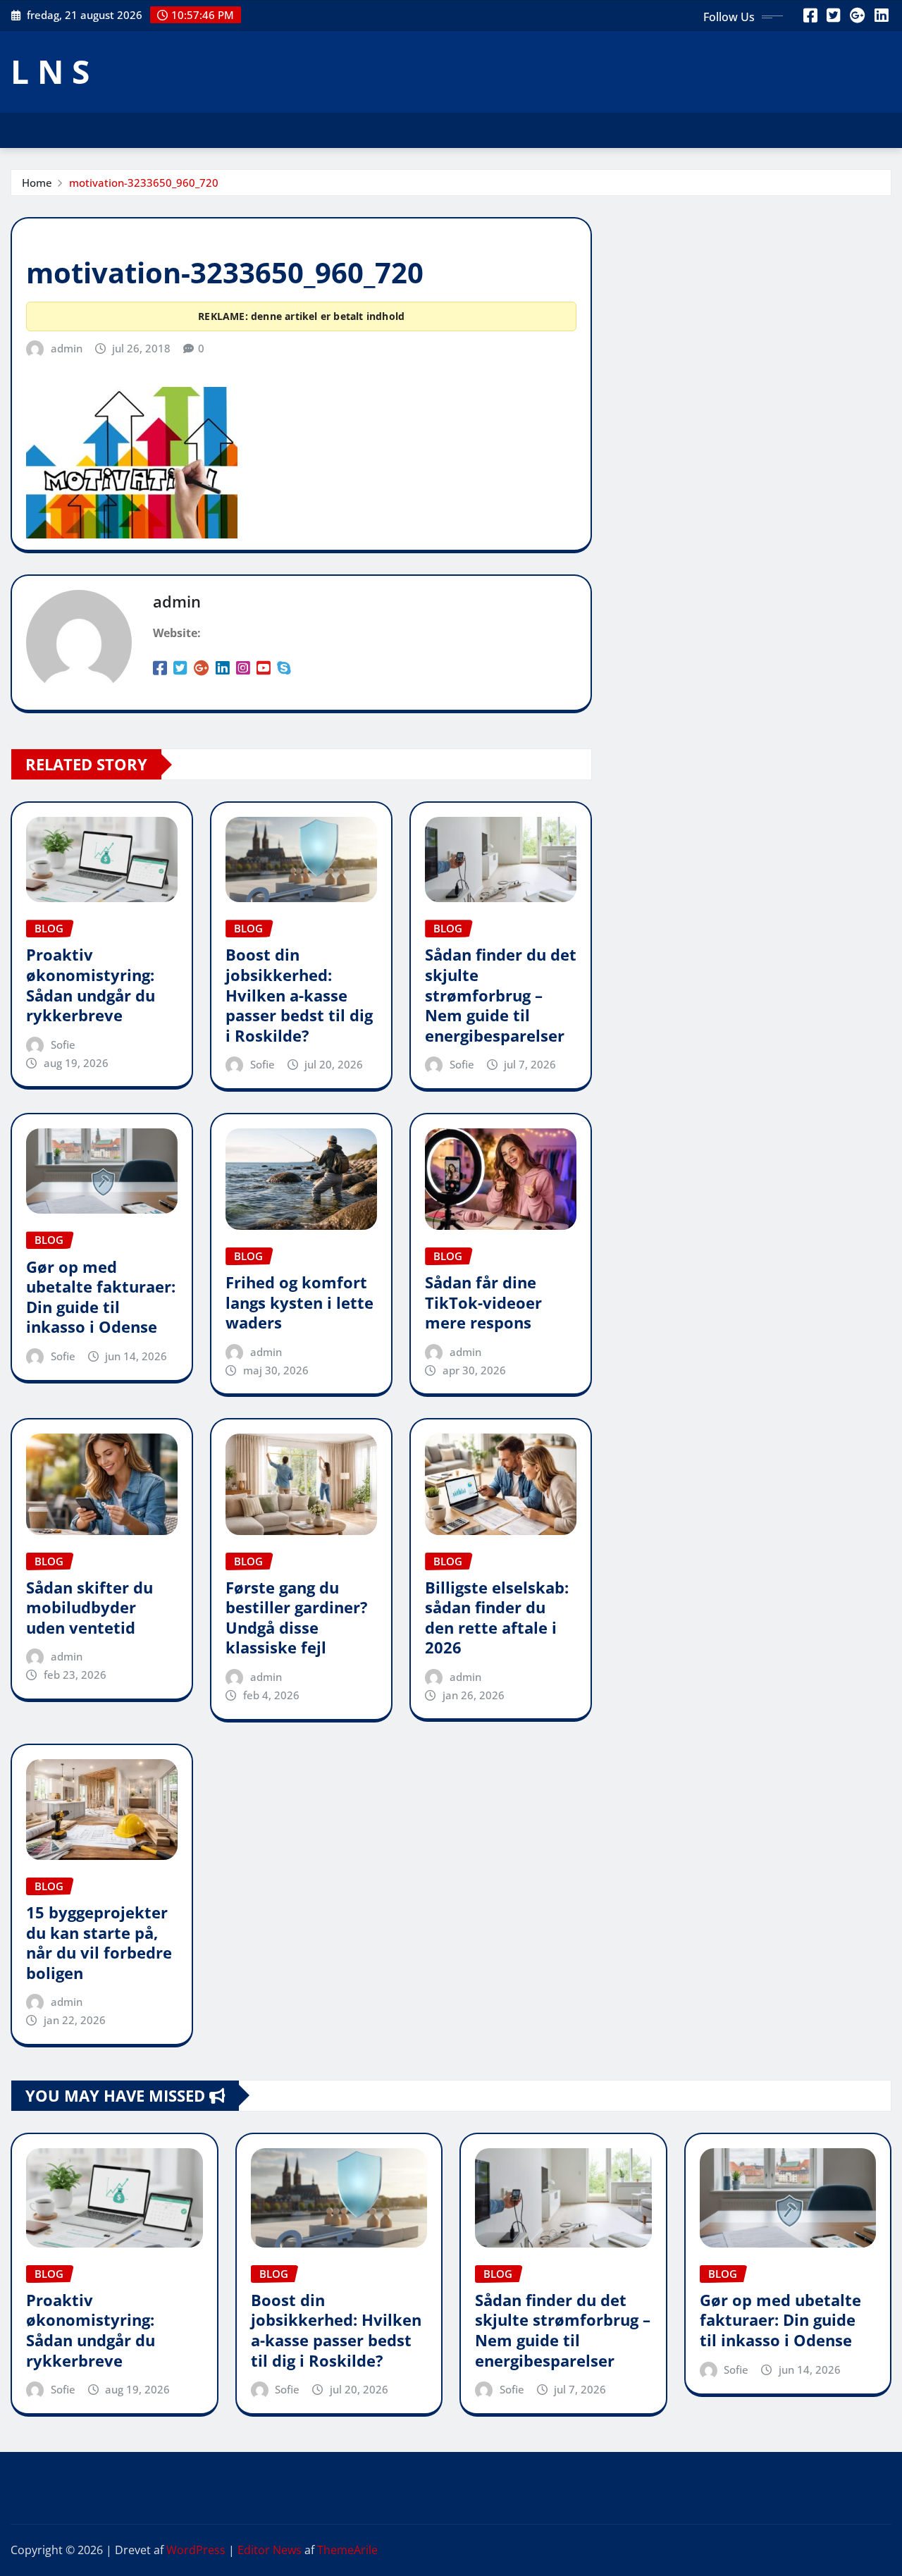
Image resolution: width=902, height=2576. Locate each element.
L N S (50, 71)
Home (37, 183)
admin (67, 348)
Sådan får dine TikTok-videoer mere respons (483, 1302)
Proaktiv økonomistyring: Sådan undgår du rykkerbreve (91, 985)
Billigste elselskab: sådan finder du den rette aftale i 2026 (497, 1617)
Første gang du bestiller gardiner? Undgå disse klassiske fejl (297, 1617)
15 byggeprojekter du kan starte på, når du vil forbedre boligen (99, 1942)
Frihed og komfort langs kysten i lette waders (299, 1302)
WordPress (196, 2550)
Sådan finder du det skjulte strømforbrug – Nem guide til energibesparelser (501, 994)
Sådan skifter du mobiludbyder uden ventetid (89, 1607)
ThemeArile (347, 2550)
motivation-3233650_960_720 (144, 183)
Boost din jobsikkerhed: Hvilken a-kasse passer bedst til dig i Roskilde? (299, 994)
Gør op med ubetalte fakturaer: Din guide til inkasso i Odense (101, 1297)
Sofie (63, 1044)
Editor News (270, 2550)
